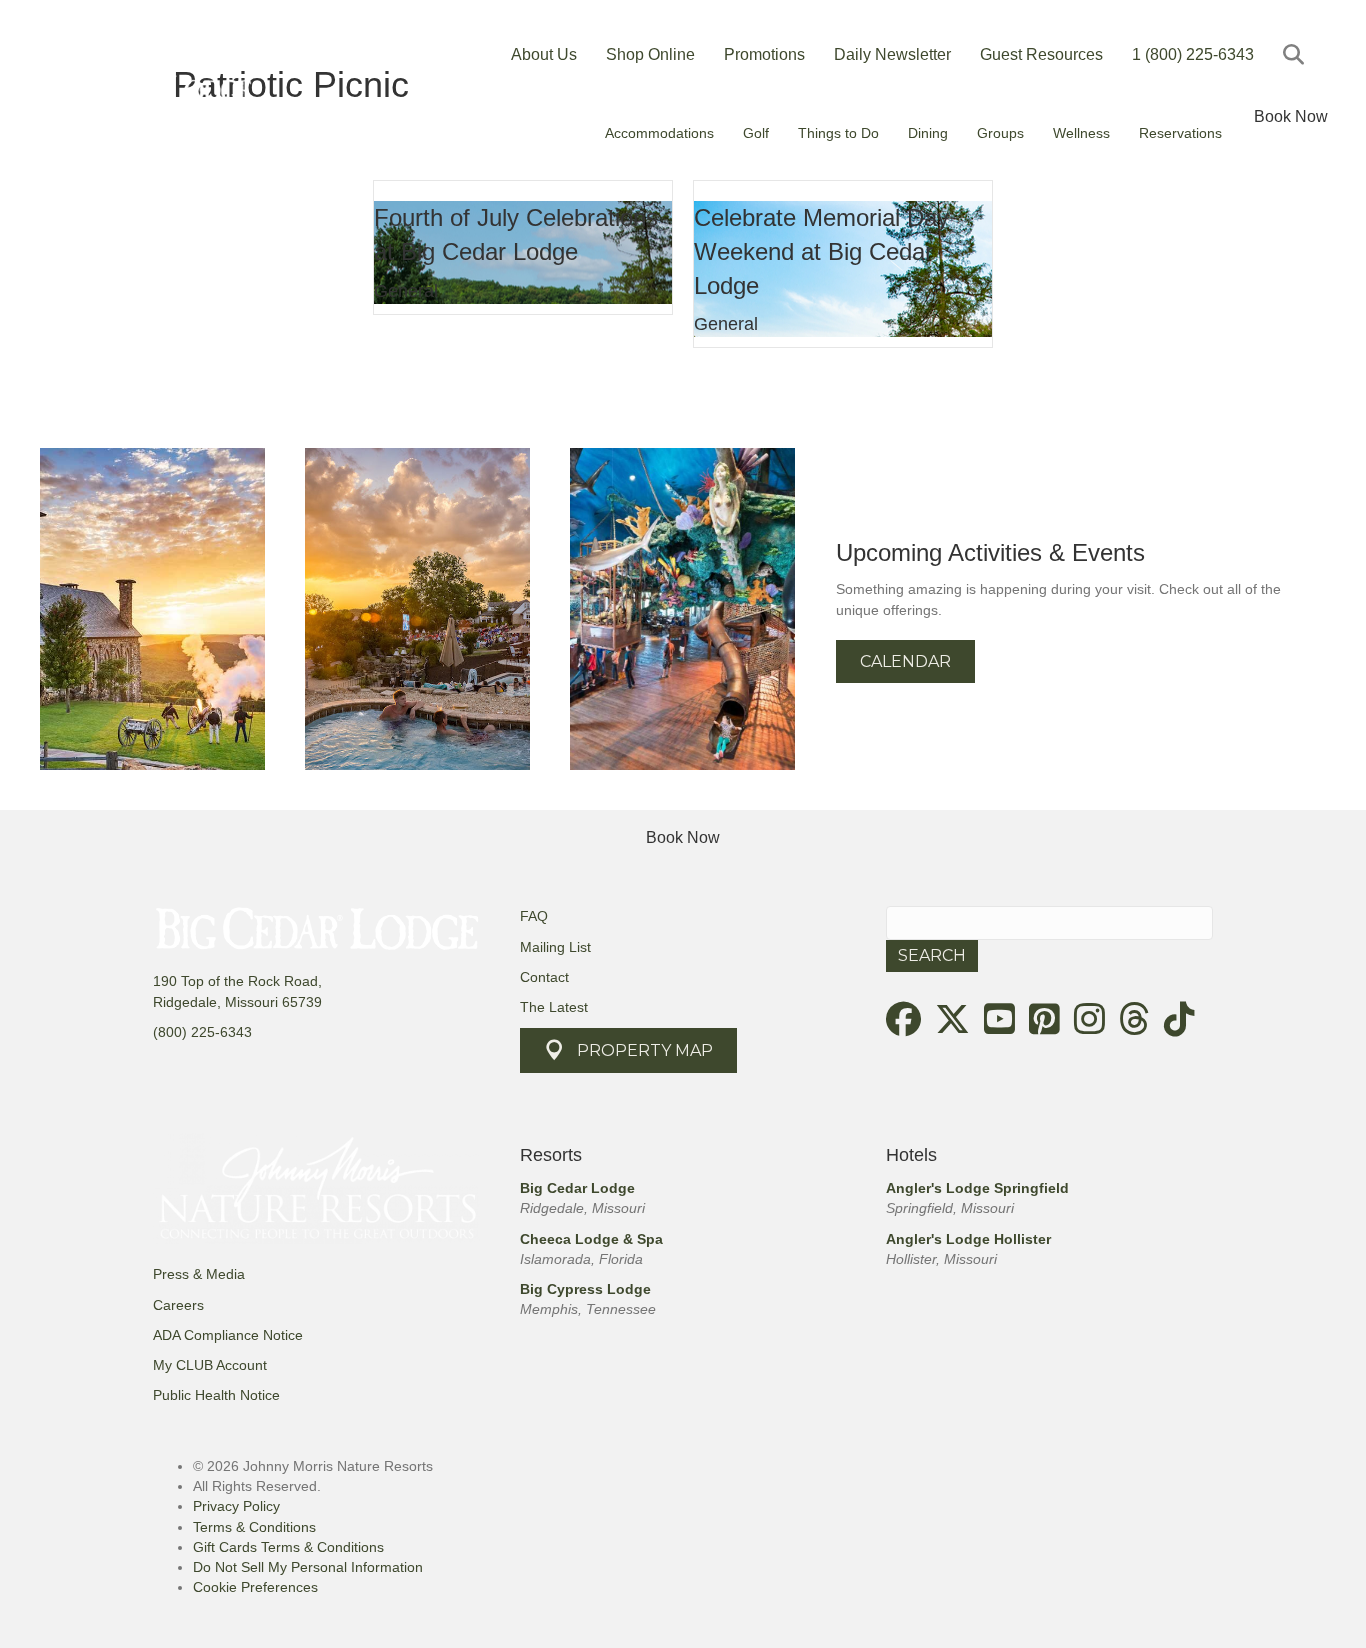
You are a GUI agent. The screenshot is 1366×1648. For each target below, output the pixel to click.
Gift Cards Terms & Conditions (288, 1547)
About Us (544, 54)
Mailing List (555, 947)
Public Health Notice (216, 1395)
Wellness (1081, 133)
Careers (178, 1305)
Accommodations (659, 133)
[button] (1297, 54)
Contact (544, 977)
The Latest (554, 1007)
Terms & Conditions (254, 1527)
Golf (756, 133)
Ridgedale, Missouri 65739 (237, 1002)
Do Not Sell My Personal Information (308, 1567)
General (406, 291)
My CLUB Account (210, 1365)
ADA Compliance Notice (228, 1335)
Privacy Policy (236, 1506)
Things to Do (838, 133)
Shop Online (650, 54)
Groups (1000, 133)
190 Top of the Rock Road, (237, 981)
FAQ (534, 916)
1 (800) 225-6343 (1193, 54)
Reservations (1180, 133)
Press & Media (199, 1274)
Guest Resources (1041, 54)
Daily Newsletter (892, 54)
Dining (928, 133)
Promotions (764, 54)
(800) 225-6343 (202, 1032)
